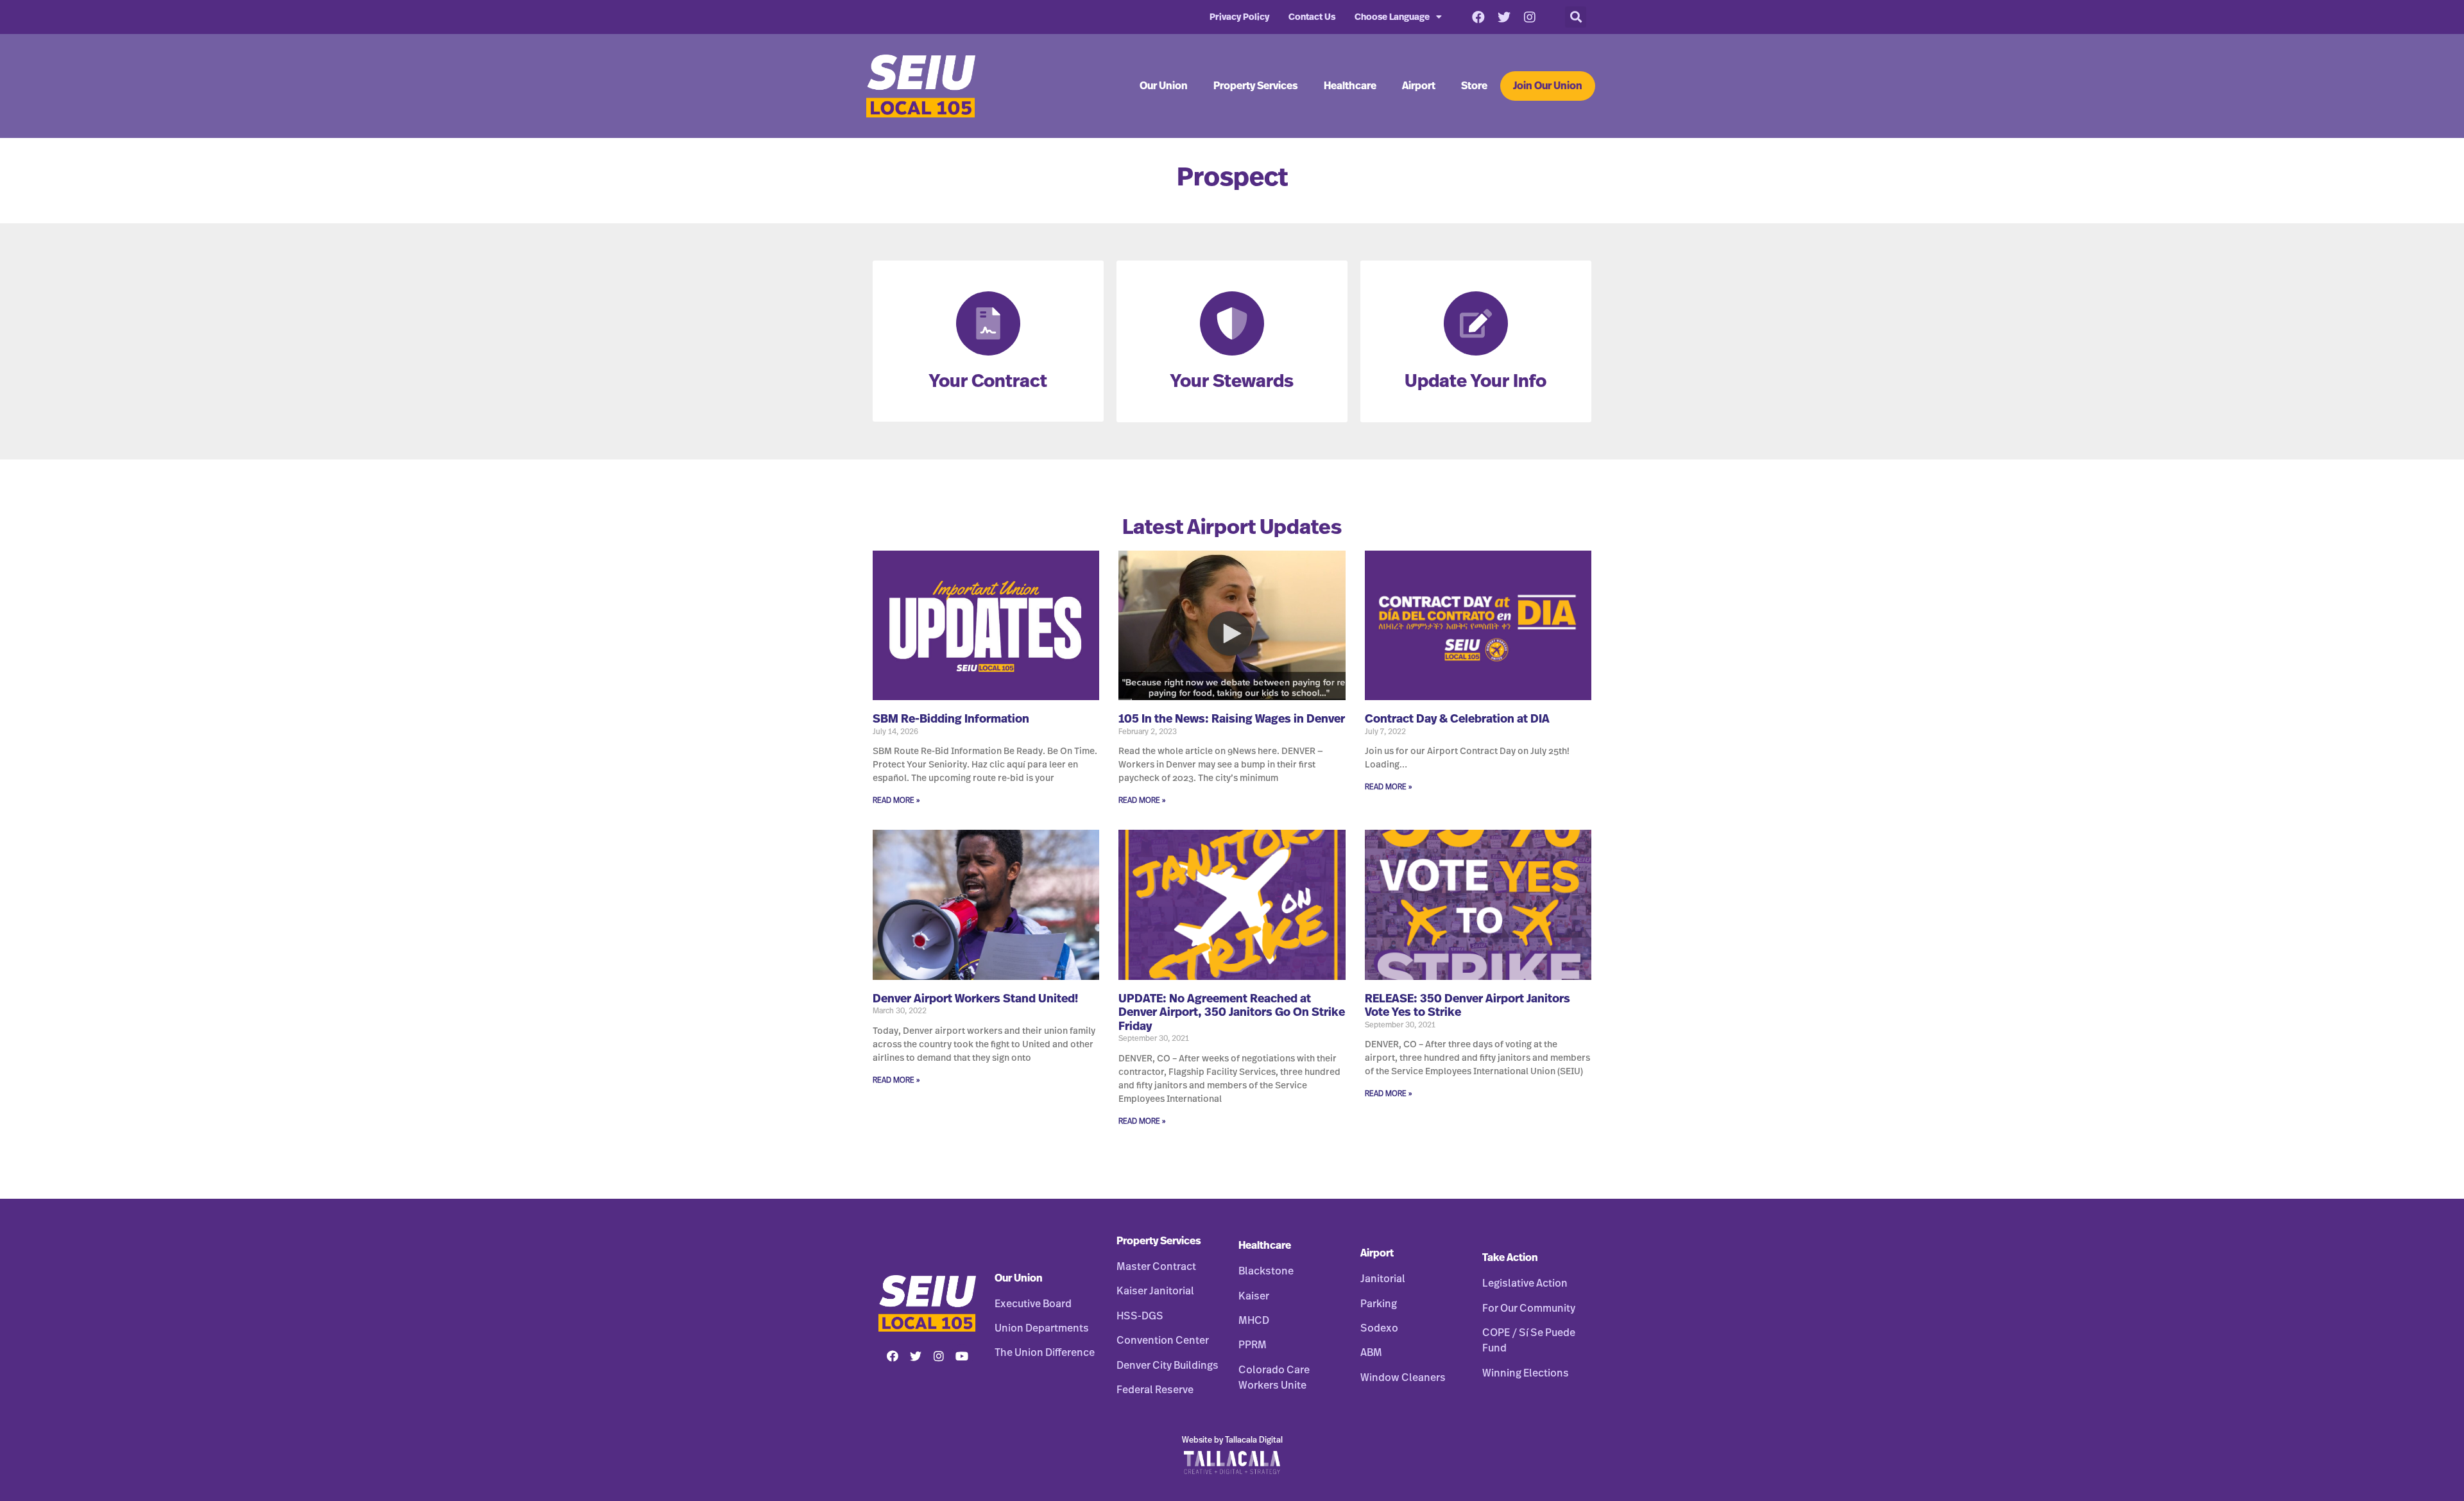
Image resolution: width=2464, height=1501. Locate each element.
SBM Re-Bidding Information (951, 719)
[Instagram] (1530, 17)
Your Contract (988, 382)
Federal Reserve (1155, 1390)
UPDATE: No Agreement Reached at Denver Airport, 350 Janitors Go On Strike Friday (1232, 1013)
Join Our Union (1548, 86)
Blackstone (1266, 1271)
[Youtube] (962, 1356)
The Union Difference (1045, 1353)
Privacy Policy (1239, 17)
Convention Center (1163, 1341)
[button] (1576, 17)
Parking (1379, 1304)
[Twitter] (1504, 17)
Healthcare (1350, 86)
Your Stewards (1232, 382)
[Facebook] (1478, 17)
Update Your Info (1476, 382)
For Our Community (1529, 1308)
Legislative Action (1525, 1283)
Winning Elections (1526, 1373)
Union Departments (1042, 1328)
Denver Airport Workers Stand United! (975, 999)
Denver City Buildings (1168, 1366)
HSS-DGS (1140, 1316)
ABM (1371, 1353)
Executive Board (1033, 1304)
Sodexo (1379, 1328)
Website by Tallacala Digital (1232, 1440)
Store (1474, 86)
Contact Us (1312, 17)
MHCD (1254, 1321)
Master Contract (1156, 1267)
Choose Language (1392, 17)
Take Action (1510, 1258)
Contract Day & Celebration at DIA (1457, 719)
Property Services (1256, 86)
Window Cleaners (1403, 1378)
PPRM (1253, 1345)
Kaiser (1254, 1296)
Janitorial (1383, 1279)
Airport (1419, 86)
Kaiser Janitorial (1155, 1291)
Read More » (896, 800)
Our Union (1164, 86)
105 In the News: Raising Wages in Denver (1232, 719)
